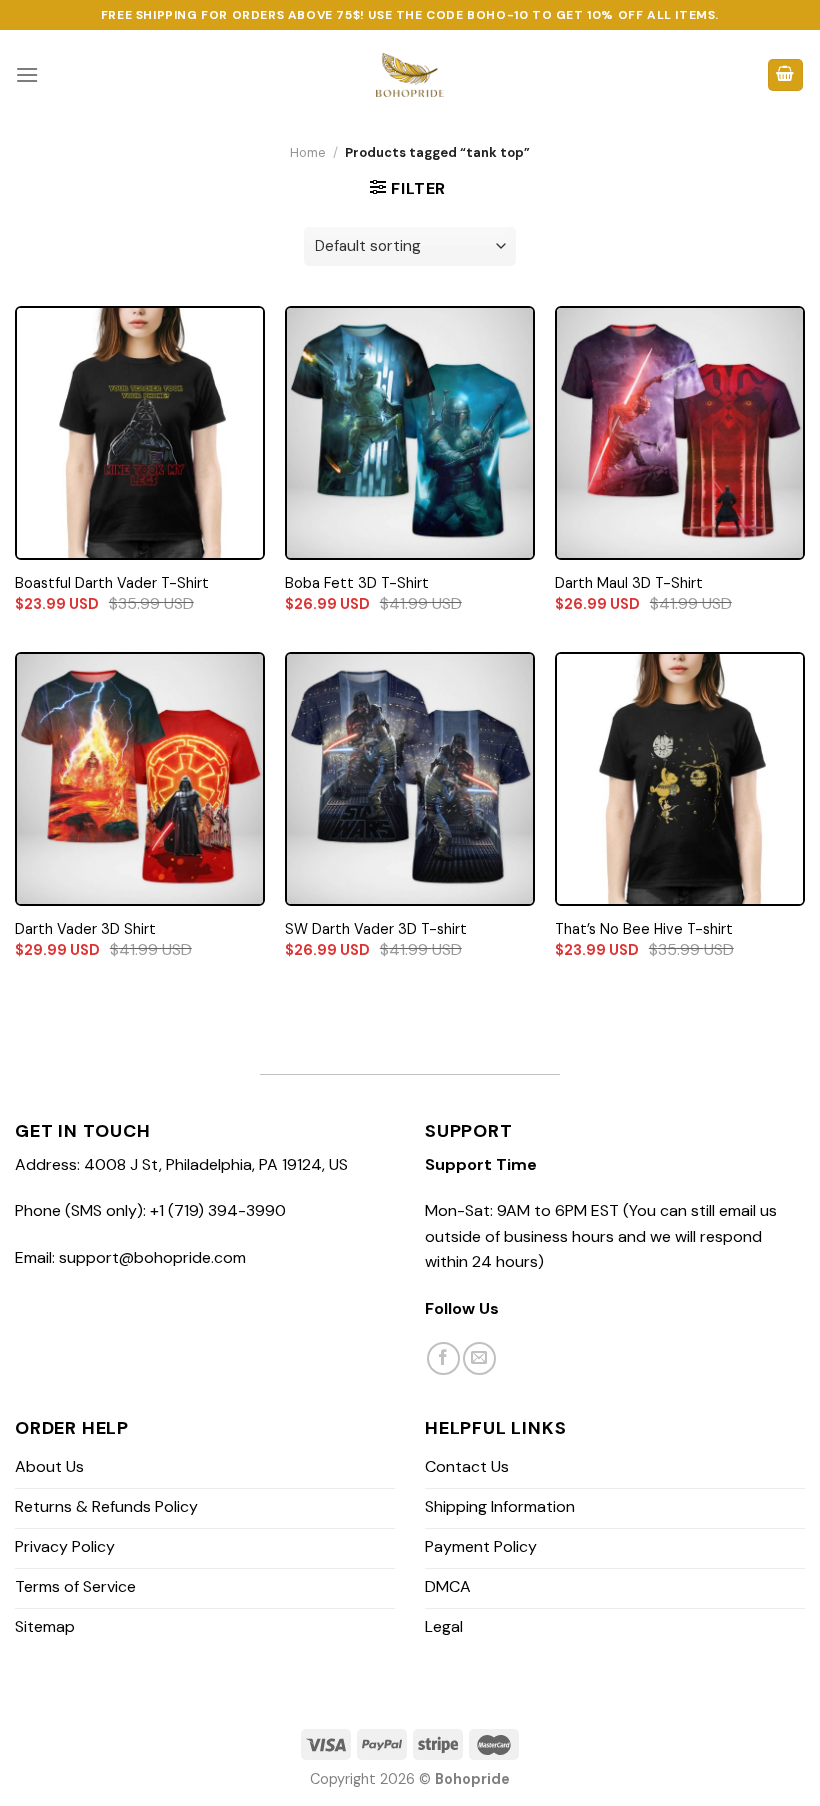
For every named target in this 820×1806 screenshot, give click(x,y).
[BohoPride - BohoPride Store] (410, 75)
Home (308, 152)
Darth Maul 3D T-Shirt (629, 583)
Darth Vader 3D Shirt (85, 929)
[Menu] (27, 74)
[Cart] (786, 75)
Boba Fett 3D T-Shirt (357, 583)
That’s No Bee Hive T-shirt (644, 929)
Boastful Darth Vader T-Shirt (112, 583)
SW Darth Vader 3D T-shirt (376, 929)
